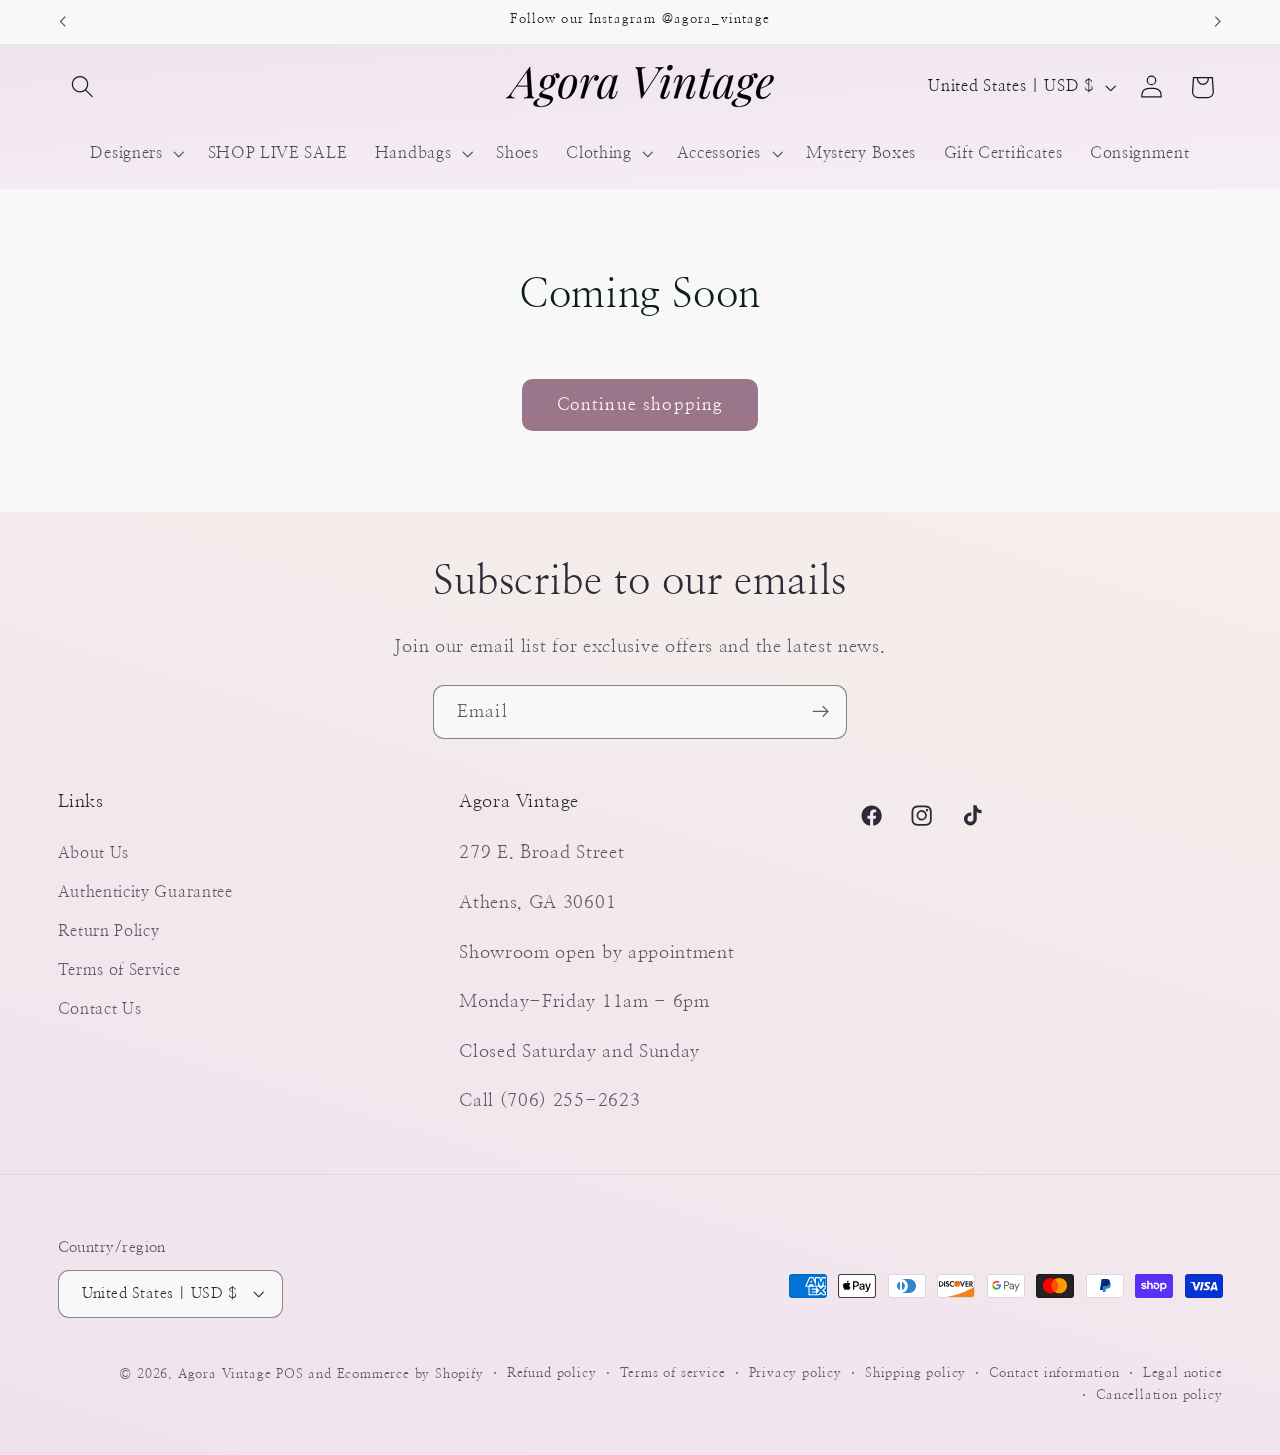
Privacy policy (795, 1372)
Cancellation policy (1159, 1395)
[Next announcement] (1218, 22)
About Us (94, 853)
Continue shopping (640, 404)
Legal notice (1183, 1372)
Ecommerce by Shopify (410, 1373)
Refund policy (551, 1372)
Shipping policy (915, 1372)
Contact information (1054, 1372)
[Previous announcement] (62, 22)
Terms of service (673, 1372)
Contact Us (100, 1008)
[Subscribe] (820, 712)
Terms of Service (119, 969)
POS (289, 1373)
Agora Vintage (224, 1373)
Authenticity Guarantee (145, 892)
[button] (83, 87)
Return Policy (109, 930)
